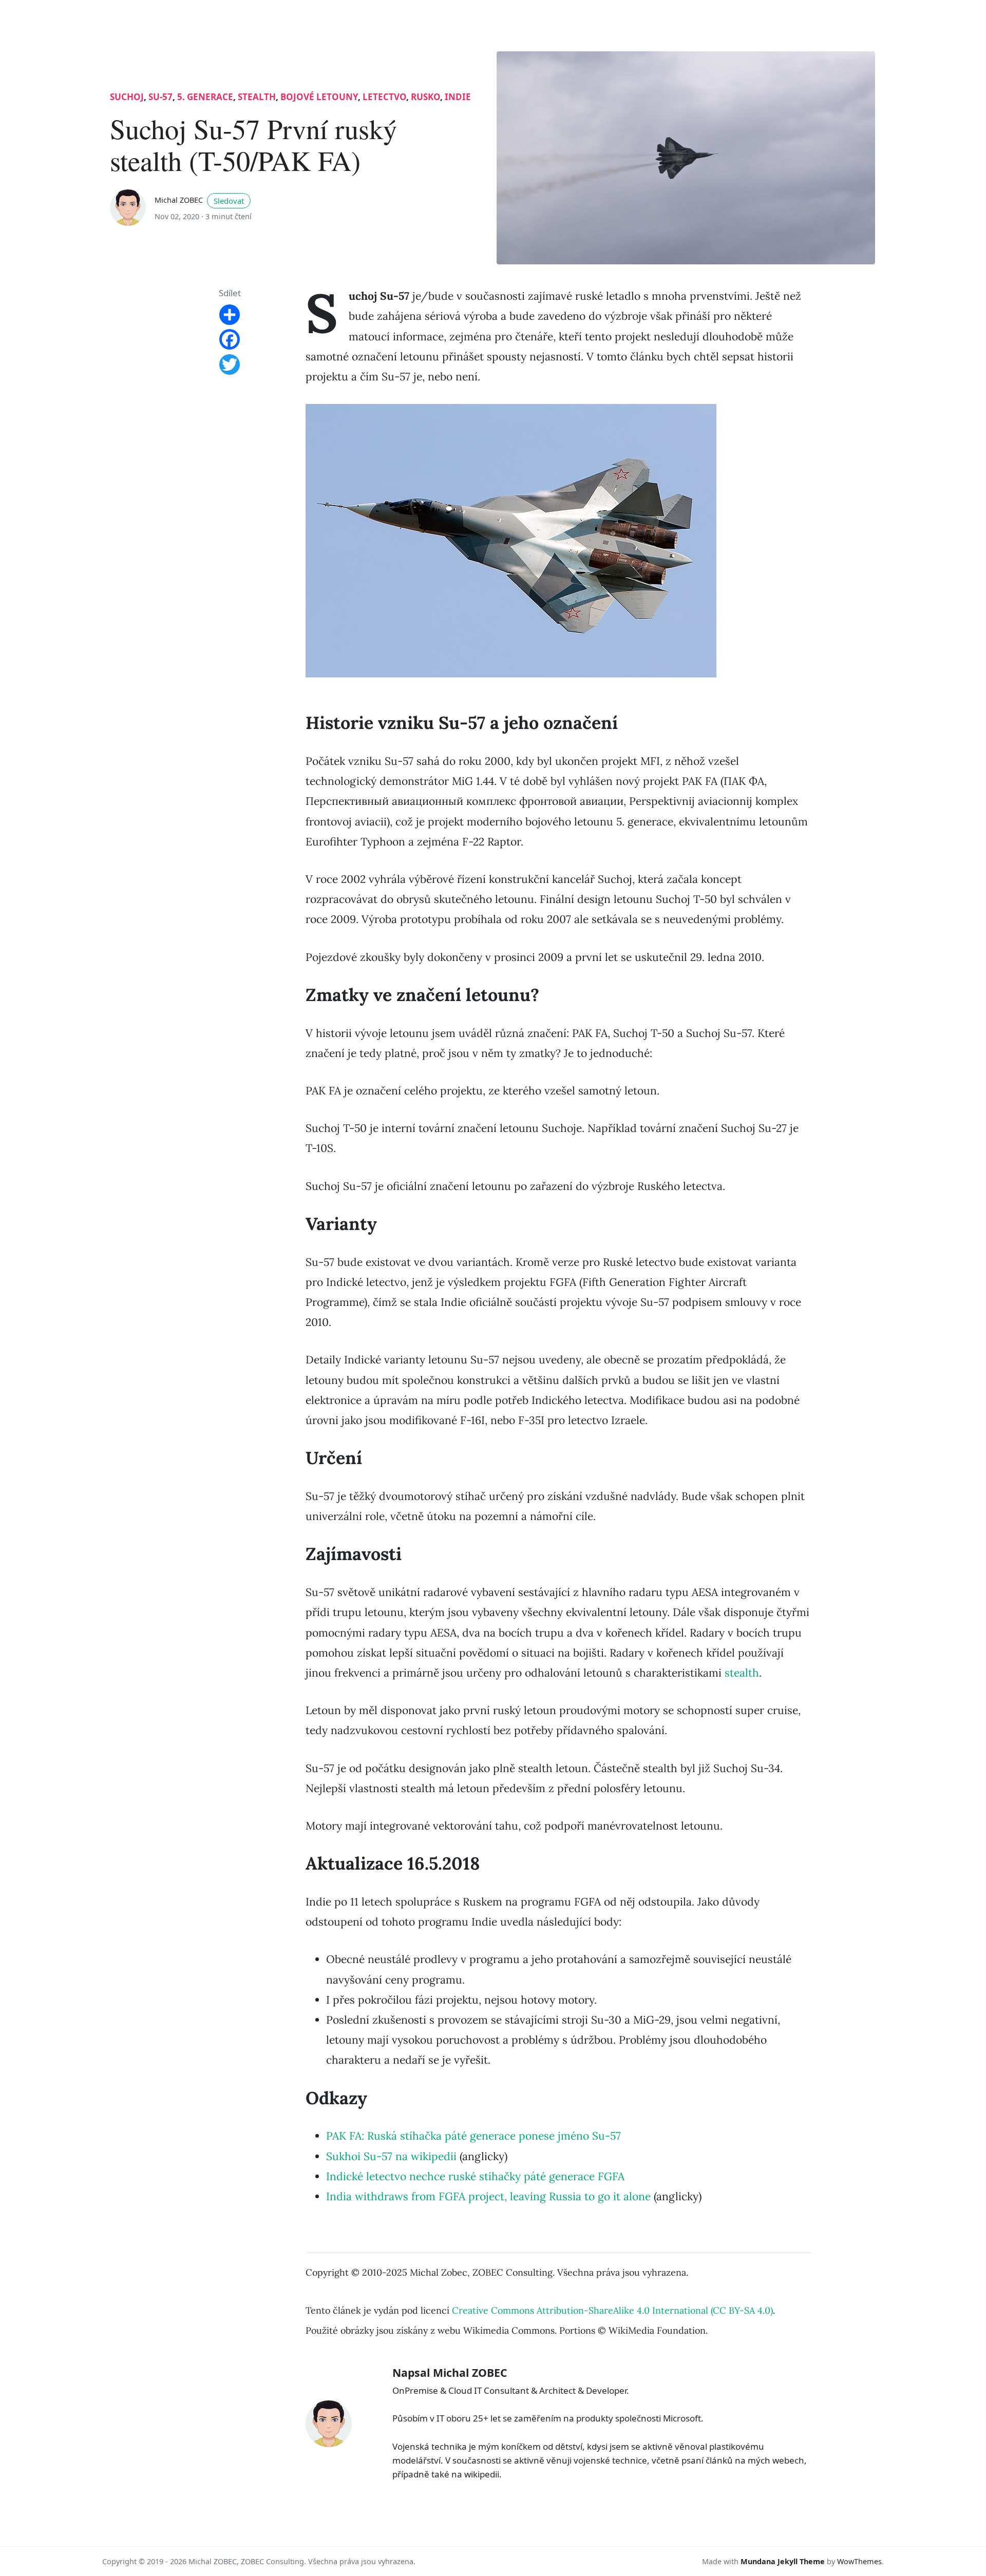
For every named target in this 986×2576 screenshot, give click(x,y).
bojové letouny (319, 97)
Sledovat (229, 201)
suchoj (127, 97)
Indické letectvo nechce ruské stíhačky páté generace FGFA (475, 2176)
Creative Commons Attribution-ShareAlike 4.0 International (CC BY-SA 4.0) (612, 2310)
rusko (425, 97)
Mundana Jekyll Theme (784, 2561)
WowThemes (859, 2561)
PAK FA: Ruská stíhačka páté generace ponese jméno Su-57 (473, 2136)
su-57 (160, 97)
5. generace (205, 97)
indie (458, 97)
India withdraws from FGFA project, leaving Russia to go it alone (488, 2196)
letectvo (384, 97)
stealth (257, 97)
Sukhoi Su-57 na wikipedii (391, 2156)
